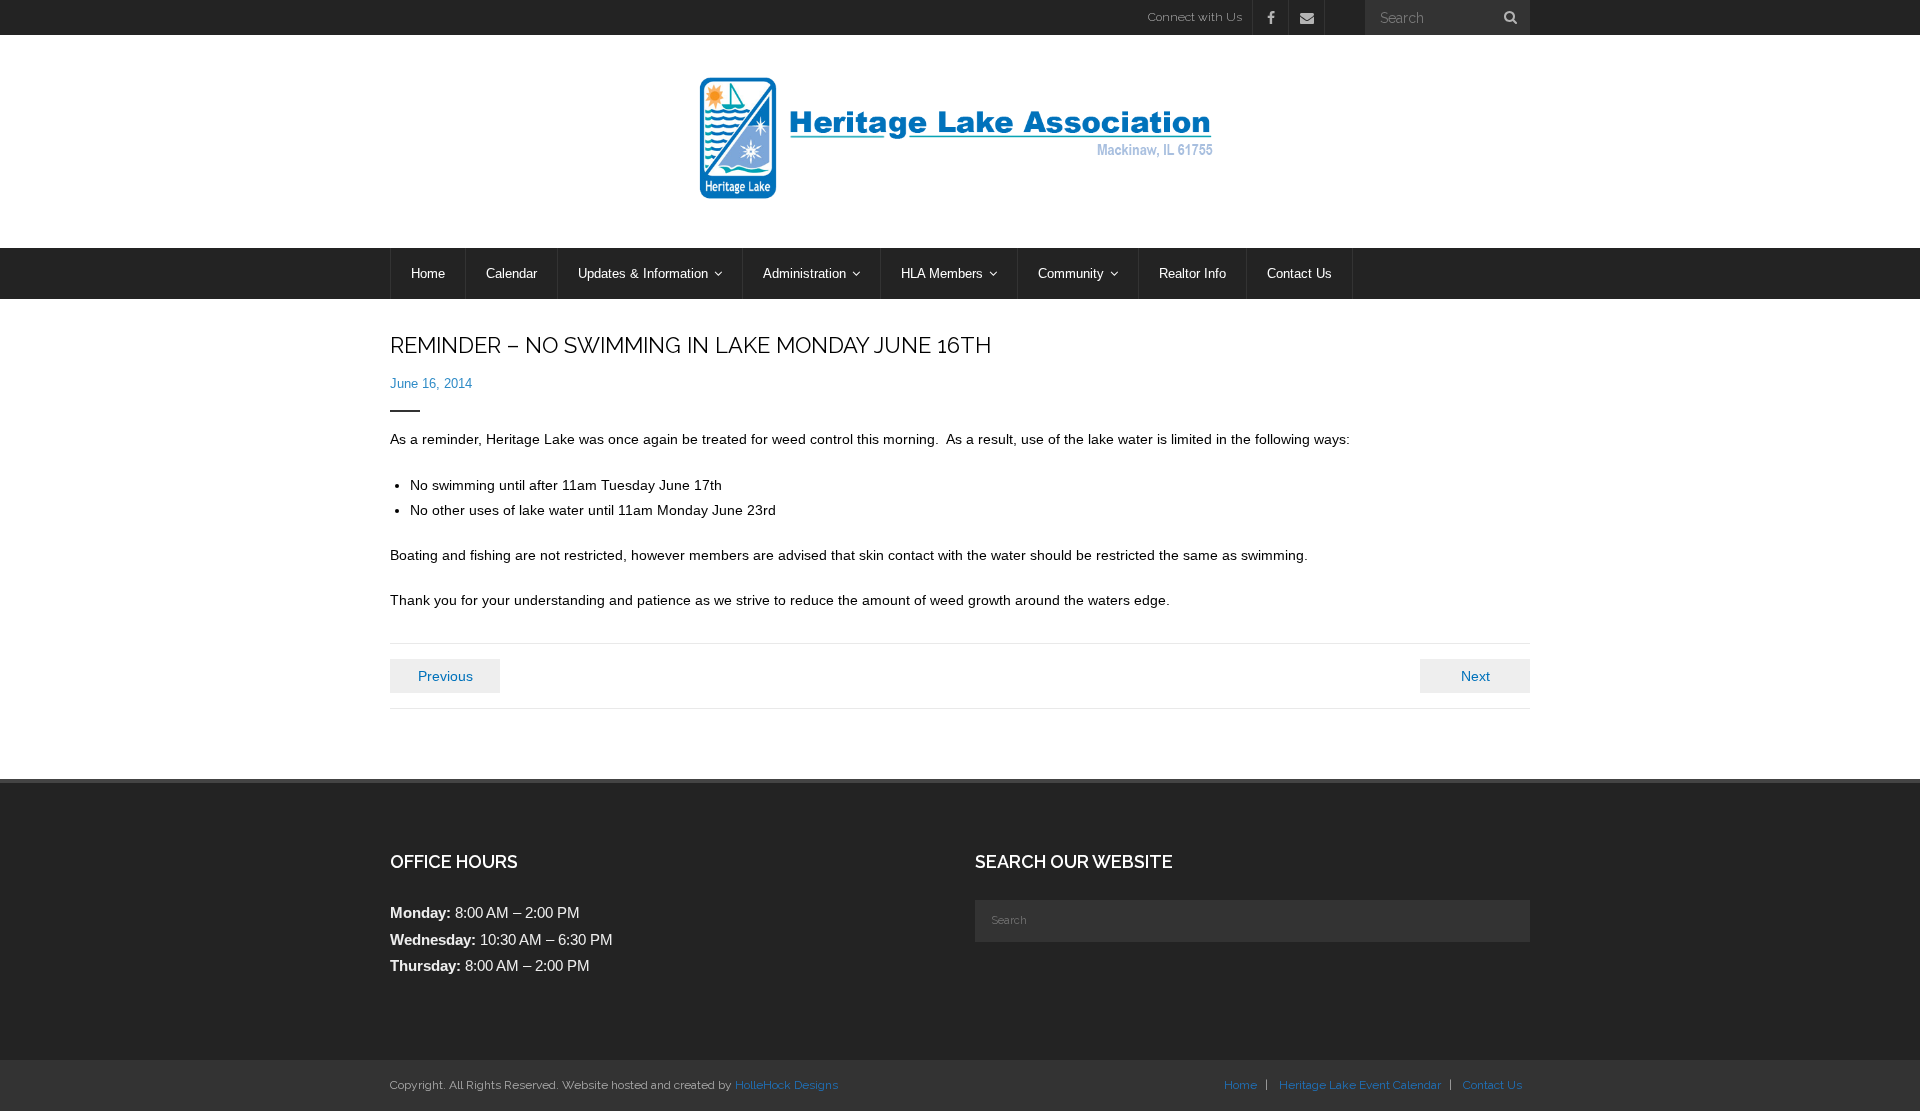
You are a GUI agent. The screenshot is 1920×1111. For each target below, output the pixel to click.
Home (1240, 1085)
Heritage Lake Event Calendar (1360, 1085)
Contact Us (1492, 1085)
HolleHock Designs (786, 1085)
